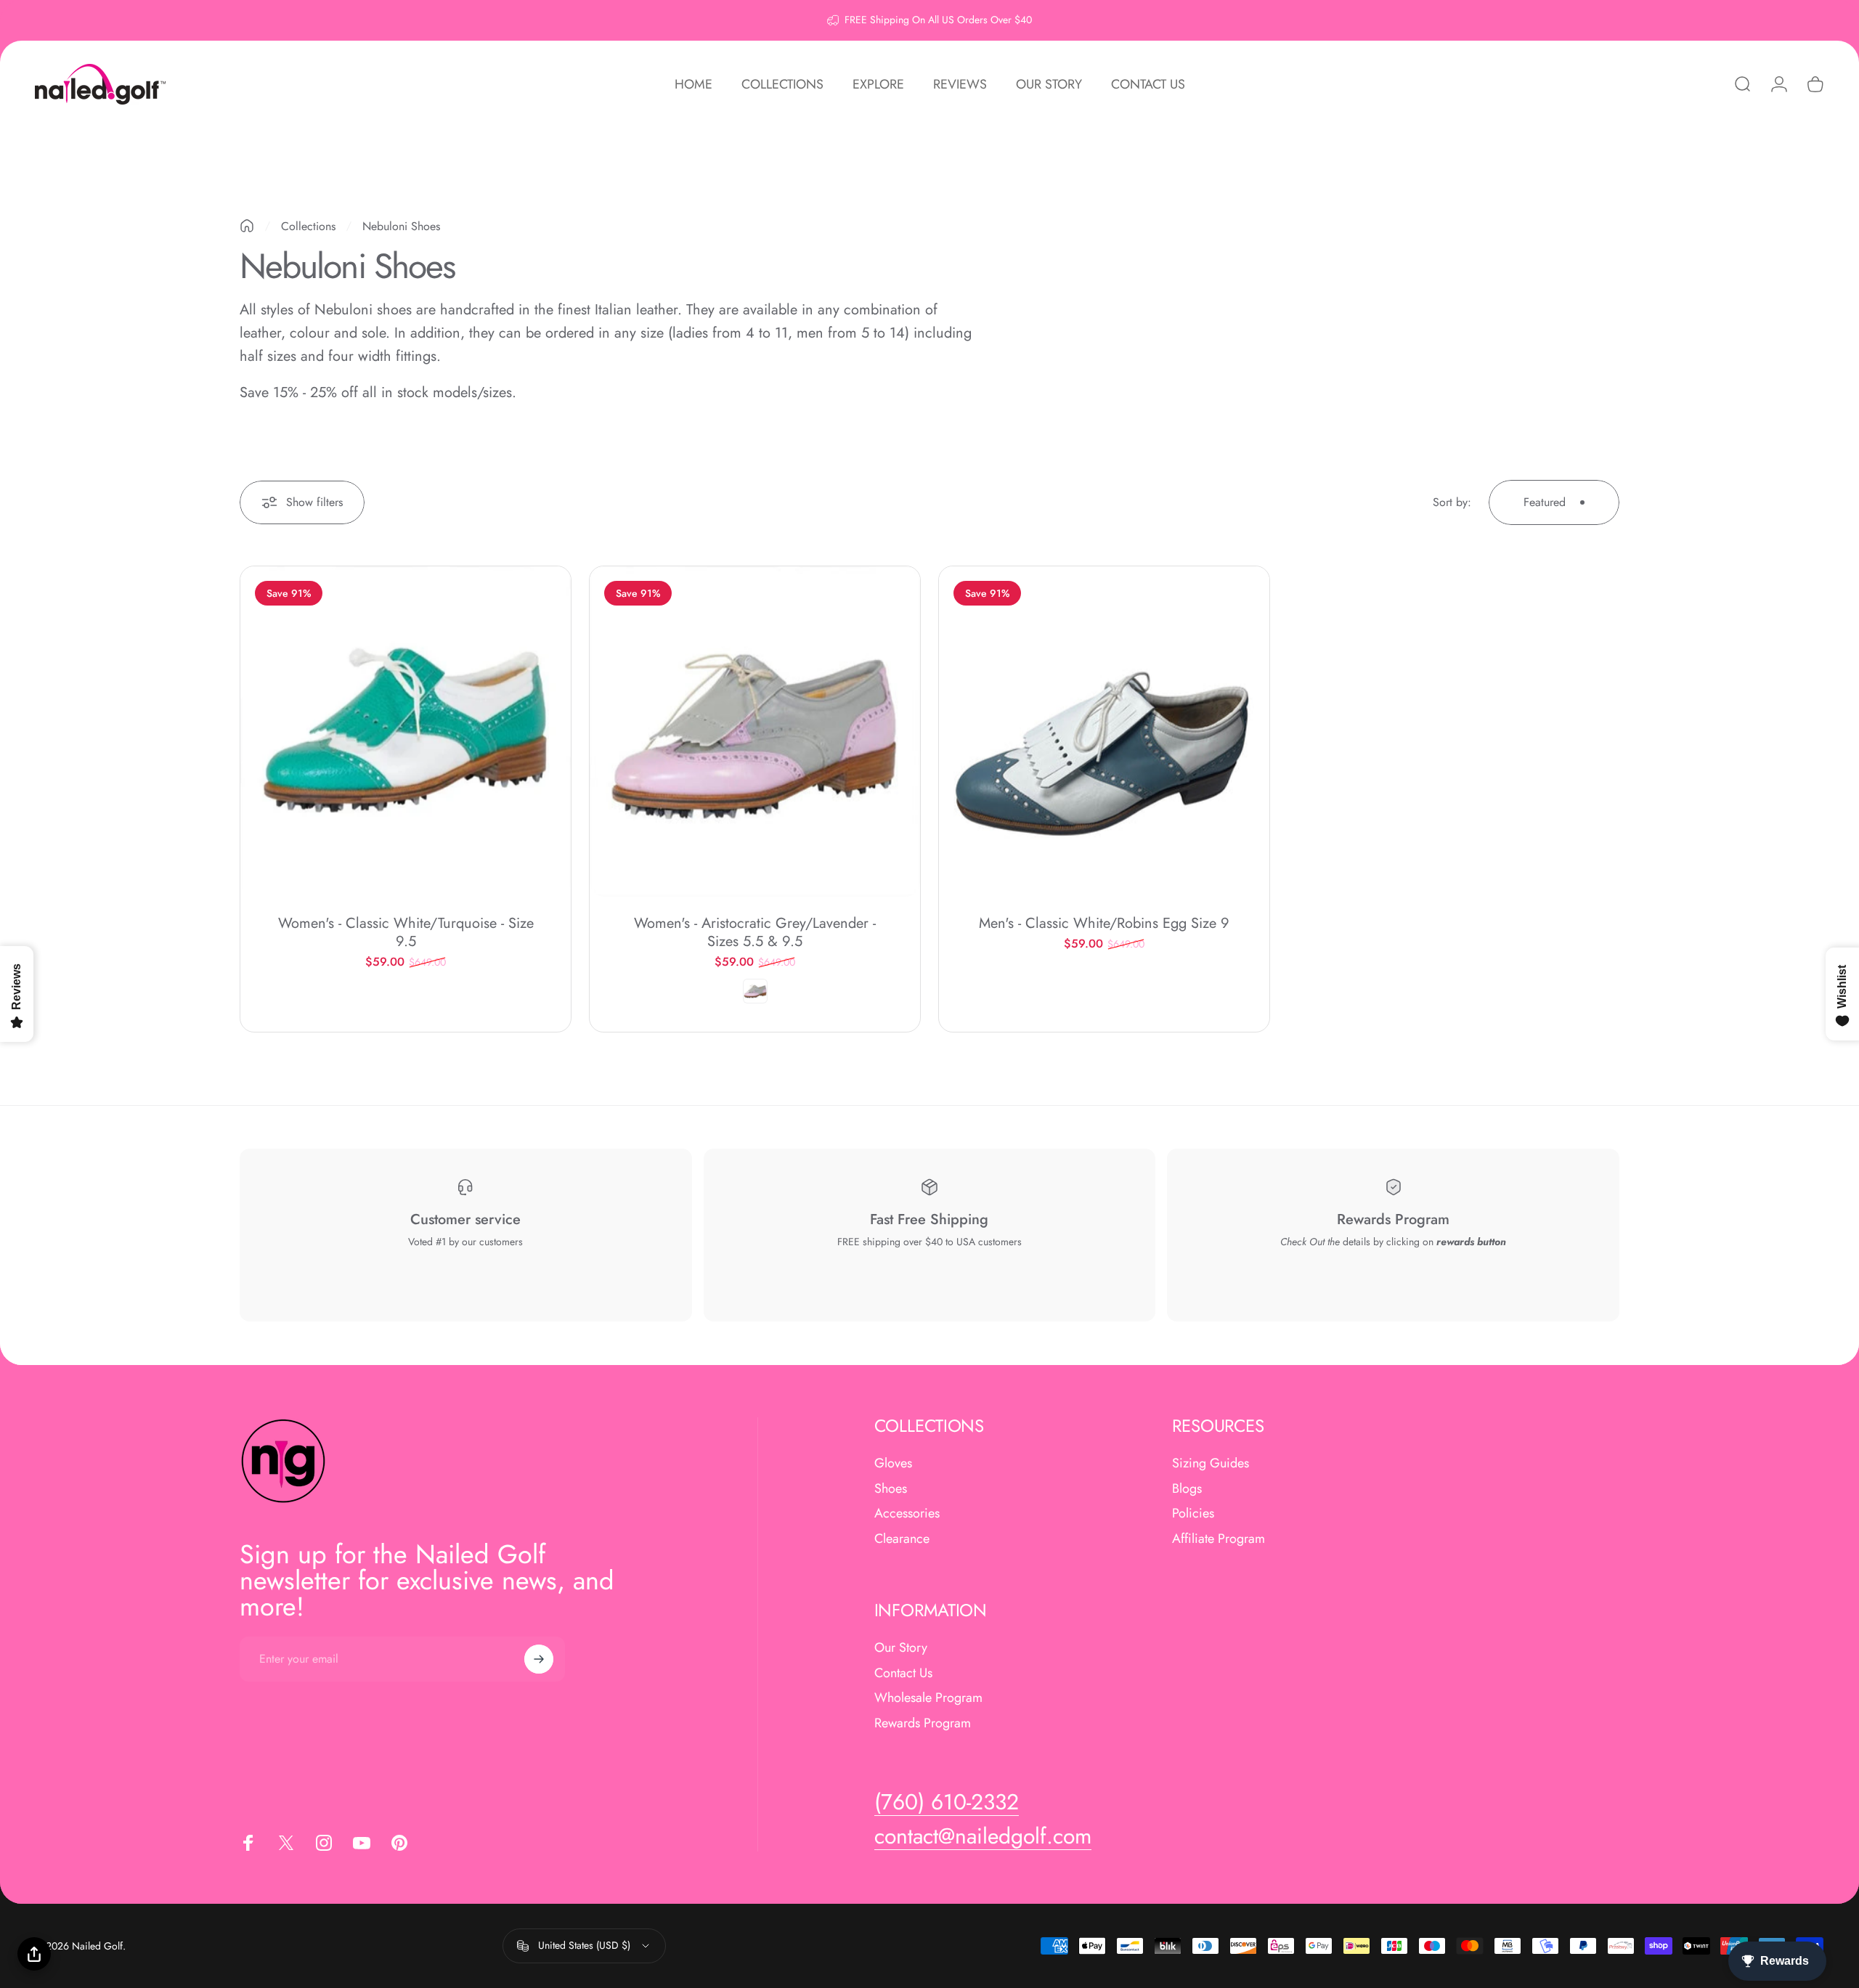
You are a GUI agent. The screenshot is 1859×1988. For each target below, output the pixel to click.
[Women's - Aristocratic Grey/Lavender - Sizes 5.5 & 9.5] (755, 732)
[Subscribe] (539, 1659)
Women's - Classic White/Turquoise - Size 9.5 (406, 932)
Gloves (893, 1463)
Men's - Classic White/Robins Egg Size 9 (1104, 923)
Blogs (1187, 1489)
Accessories (907, 1514)
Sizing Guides (1211, 1463)
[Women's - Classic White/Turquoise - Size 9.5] (406, 732)
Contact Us (903, 1673)
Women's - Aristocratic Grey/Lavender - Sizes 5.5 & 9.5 (755, 932)
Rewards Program (923, 1723)
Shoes (891, 1489)
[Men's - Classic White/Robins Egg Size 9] (1104, 732)
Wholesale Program (928, 1698)
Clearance (902, 1539)
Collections (308, 226)
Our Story (901, 1648)
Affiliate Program (1219, 1539)
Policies (1193, 1514)
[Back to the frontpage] (247, 226)
